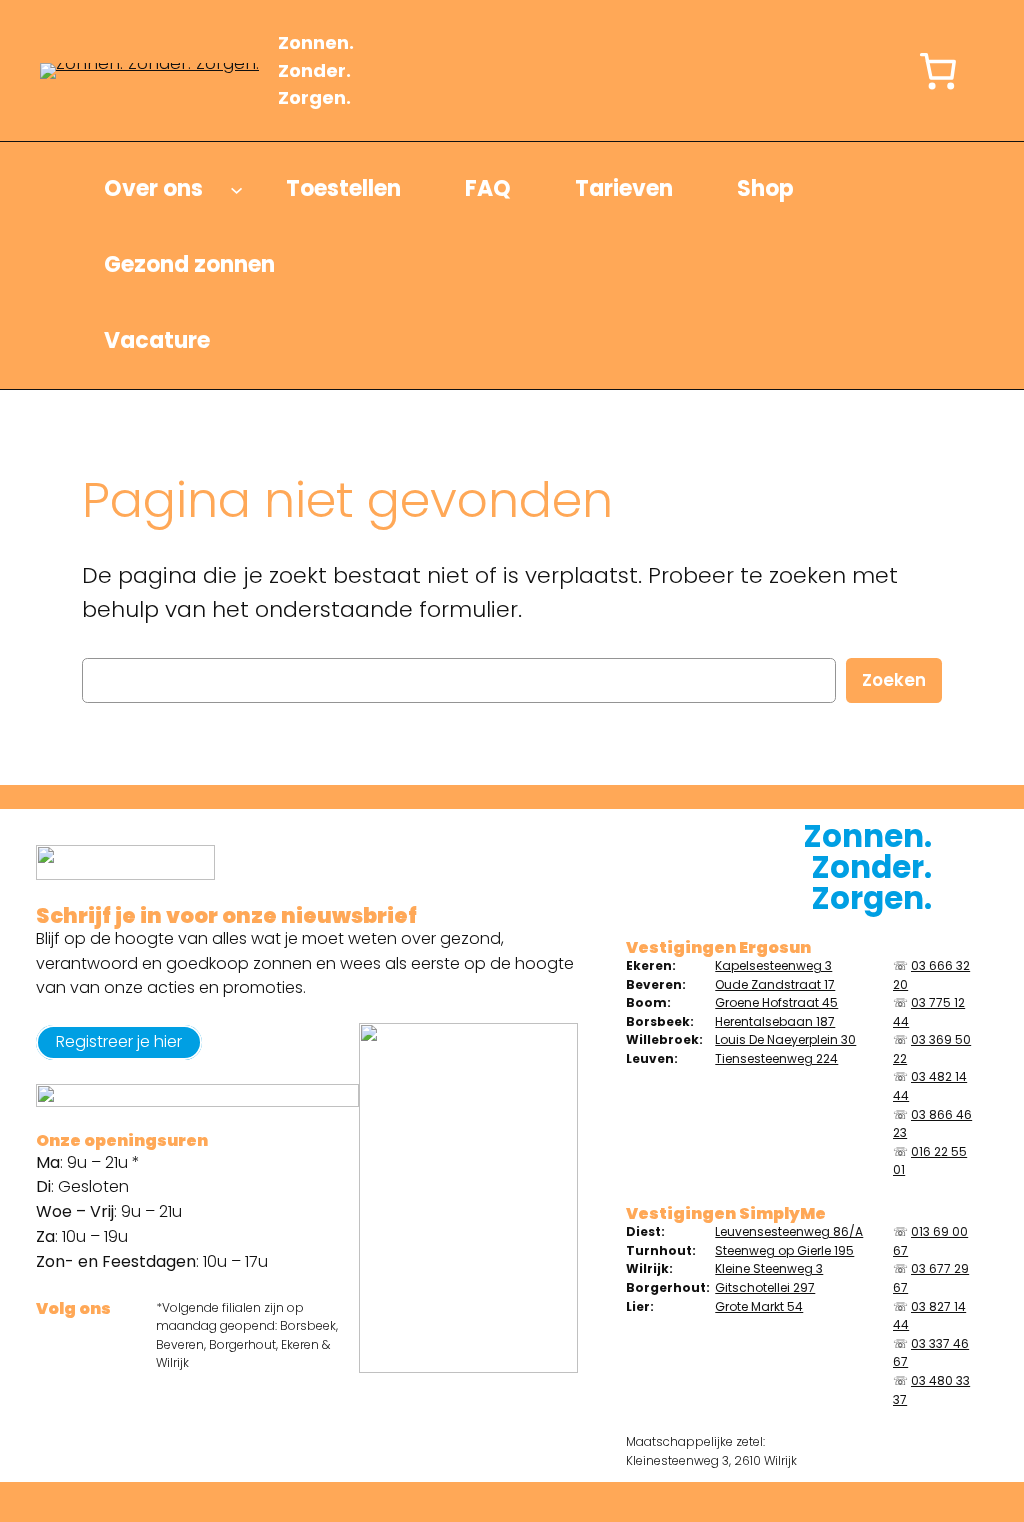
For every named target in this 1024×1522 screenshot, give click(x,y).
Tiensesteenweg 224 (776, 1058)
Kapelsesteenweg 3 (773, 965)
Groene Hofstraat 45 (776, 1002)
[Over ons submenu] (236, 189)
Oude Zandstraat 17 (775, 984)
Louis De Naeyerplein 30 (785, 1039)
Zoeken (894, 680)
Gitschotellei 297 (765, 1287)
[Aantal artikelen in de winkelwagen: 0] (937, 70)
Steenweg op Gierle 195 (784, 1250)
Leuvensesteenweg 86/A (789, 1231)
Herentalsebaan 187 (775, 1021)
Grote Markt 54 (759, 1306)
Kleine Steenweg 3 (769, 1268)
